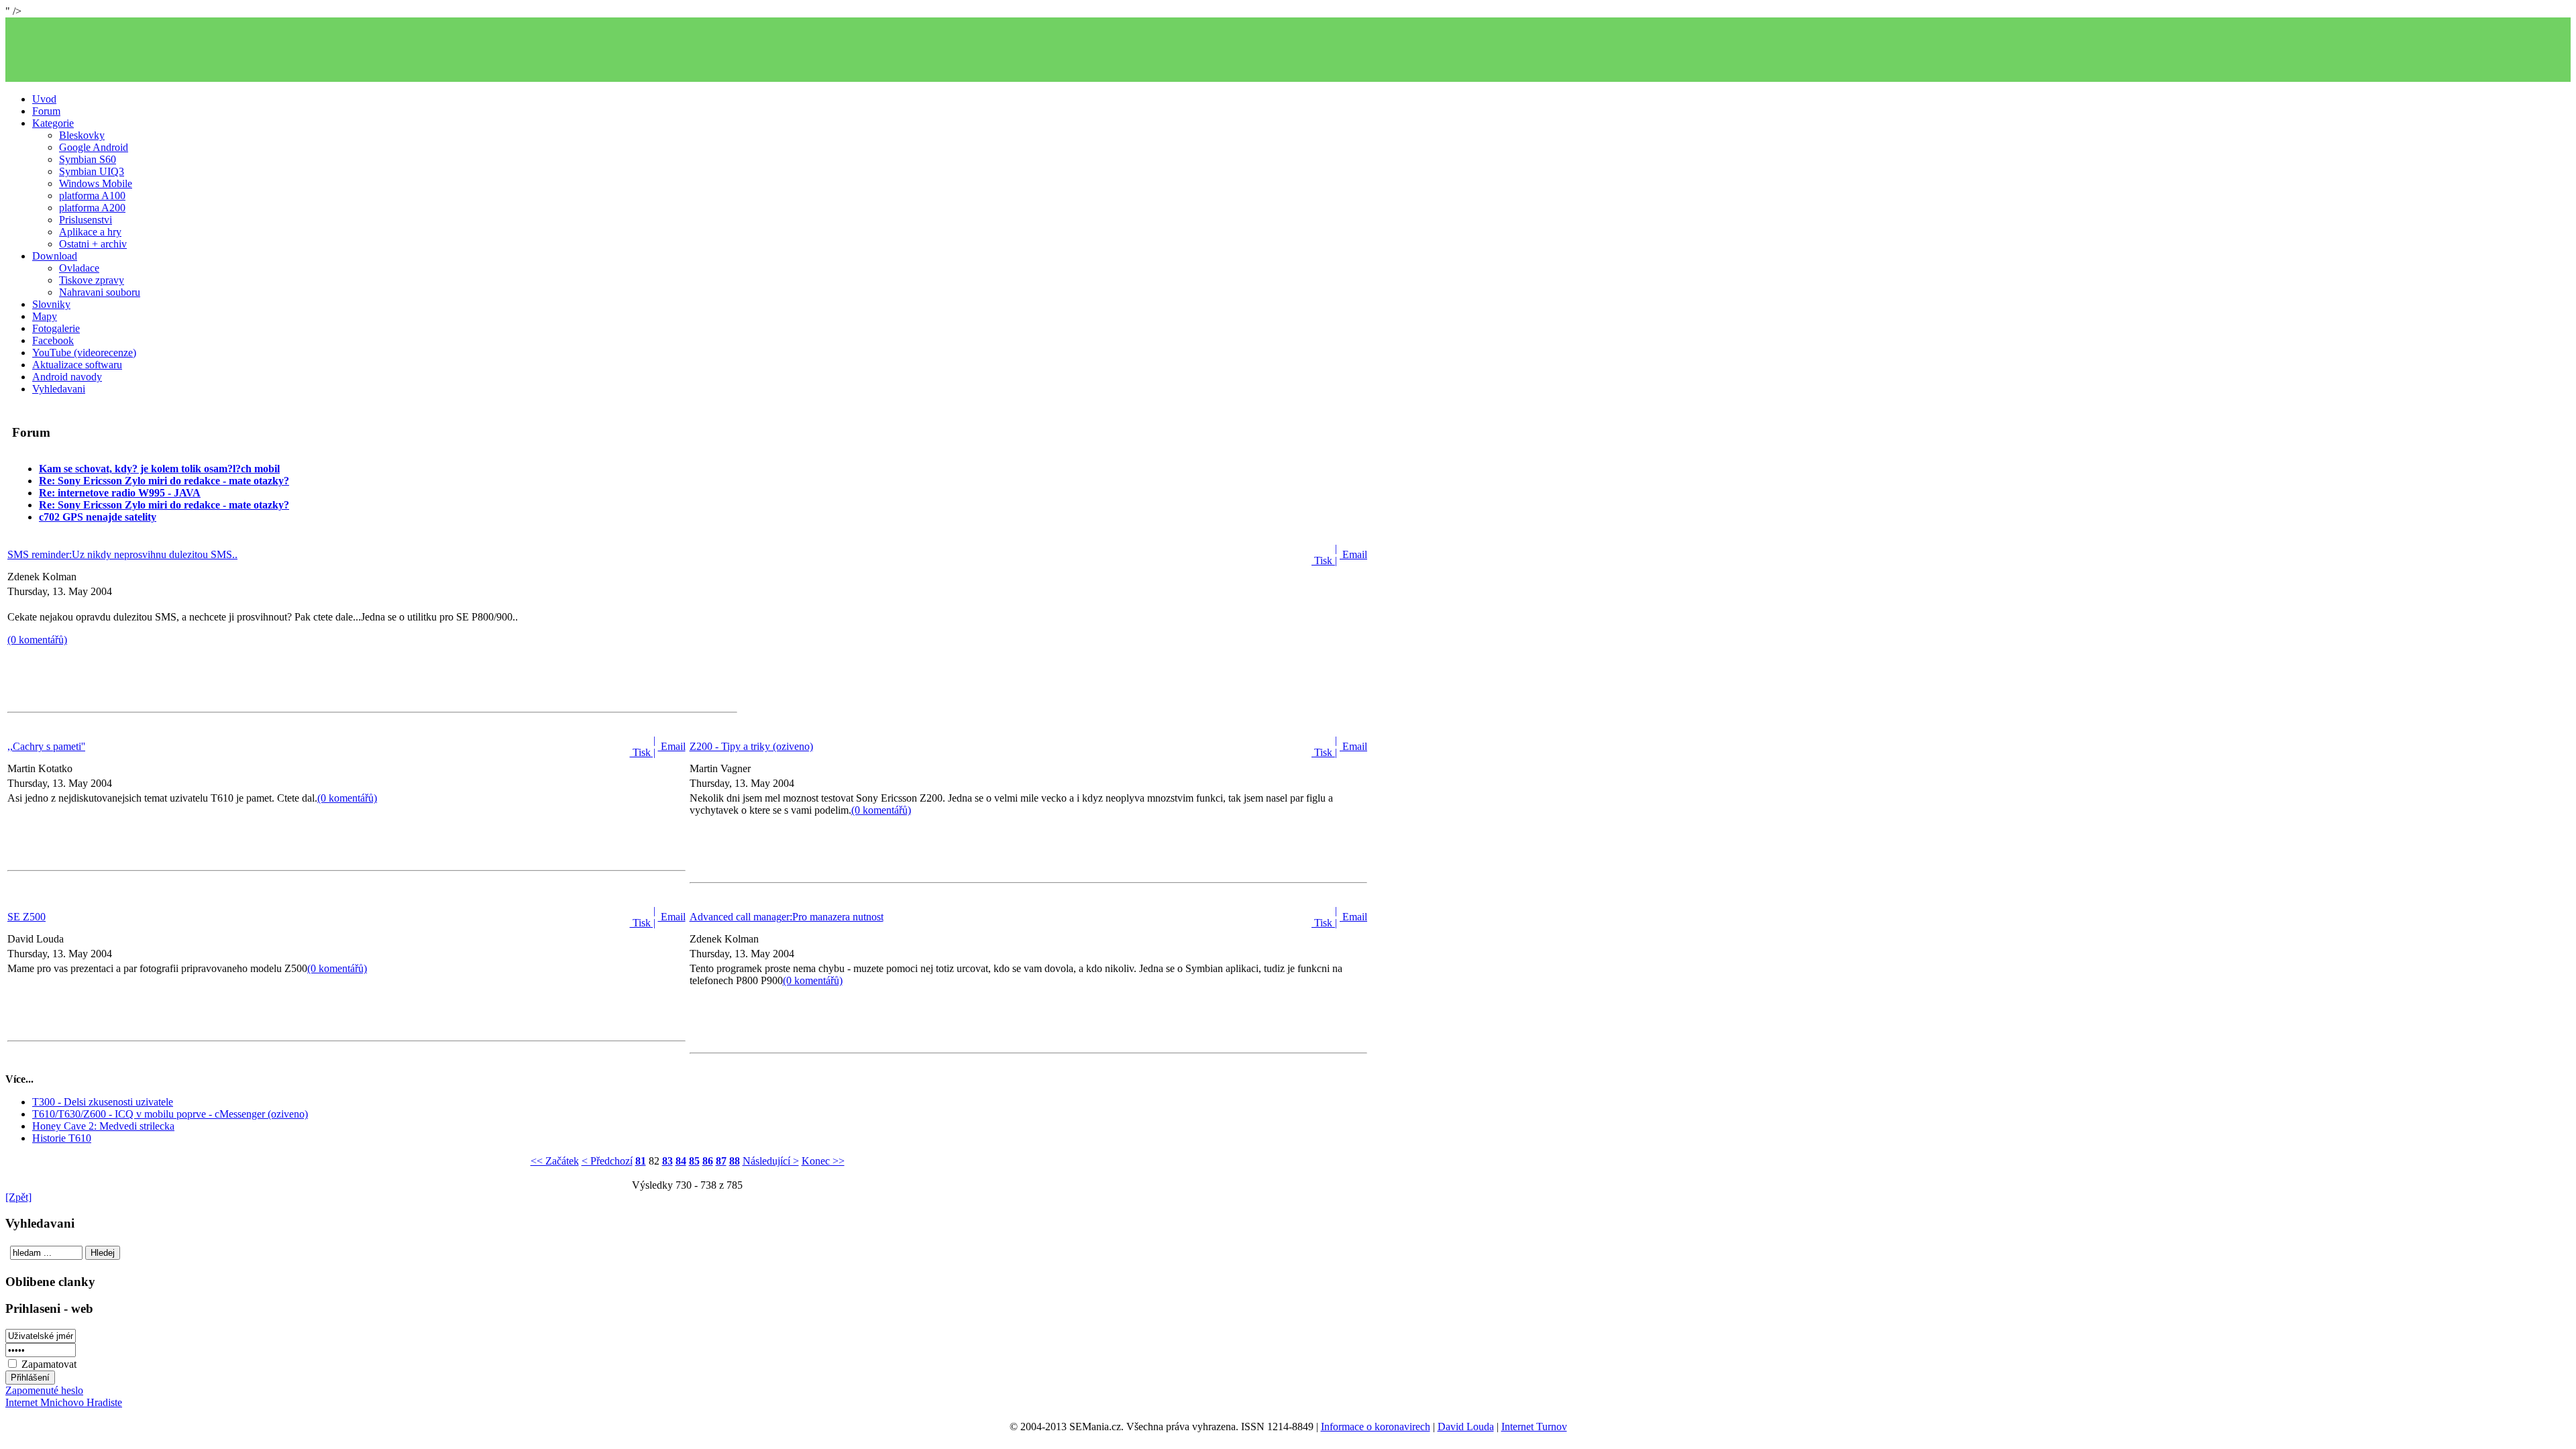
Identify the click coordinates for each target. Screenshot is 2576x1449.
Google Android (94, 147)
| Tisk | (1324, 554)
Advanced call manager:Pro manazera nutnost (787, 917)
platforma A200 (92, 208)
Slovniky (51, 304)
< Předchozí (607, 1161)
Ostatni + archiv (93, 244)
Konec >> (823, 1161)
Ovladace (79, 268)
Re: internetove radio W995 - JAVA (120, 493)
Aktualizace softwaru (77, 365)
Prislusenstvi (86, 220)
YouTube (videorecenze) (84, 353)
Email (1353, 554)
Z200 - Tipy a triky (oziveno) (751, 746)
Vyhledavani (59, 389)
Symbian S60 (88, 159)
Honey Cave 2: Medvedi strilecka (103, 1126)
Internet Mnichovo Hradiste (64, 1402)
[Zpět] (18, 1197)
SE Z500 (26, 917)
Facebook (53, 340)
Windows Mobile (96, 183)
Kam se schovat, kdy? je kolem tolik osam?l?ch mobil (159, 469)
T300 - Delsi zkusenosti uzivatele (103, 1102)
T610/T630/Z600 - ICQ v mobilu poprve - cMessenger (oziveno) (170, 1114)
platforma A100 (92, 196)
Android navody (67, 377)
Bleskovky (82, 135)
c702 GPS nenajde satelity (98, 517)
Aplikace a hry (90, 232)
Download (55, 256)
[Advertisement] (1288, 50)
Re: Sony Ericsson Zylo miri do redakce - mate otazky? (164, 481)
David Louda (1466, 1427)
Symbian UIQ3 (92, 171)
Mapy (45, 316)
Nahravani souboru (100, 292)
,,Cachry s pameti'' (46, 746)
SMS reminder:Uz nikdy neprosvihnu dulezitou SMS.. (122, 554)
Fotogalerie (56, 328)
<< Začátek (555, 1161)
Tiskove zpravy (92, 280)
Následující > (771, 1161)
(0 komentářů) (37, 640)
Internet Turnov (1534, 1427)
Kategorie (53, 123)
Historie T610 (62, 1138)
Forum (46, 111)
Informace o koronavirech (1376, 1427)
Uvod (44, 99)
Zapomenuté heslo (44, 1390)
